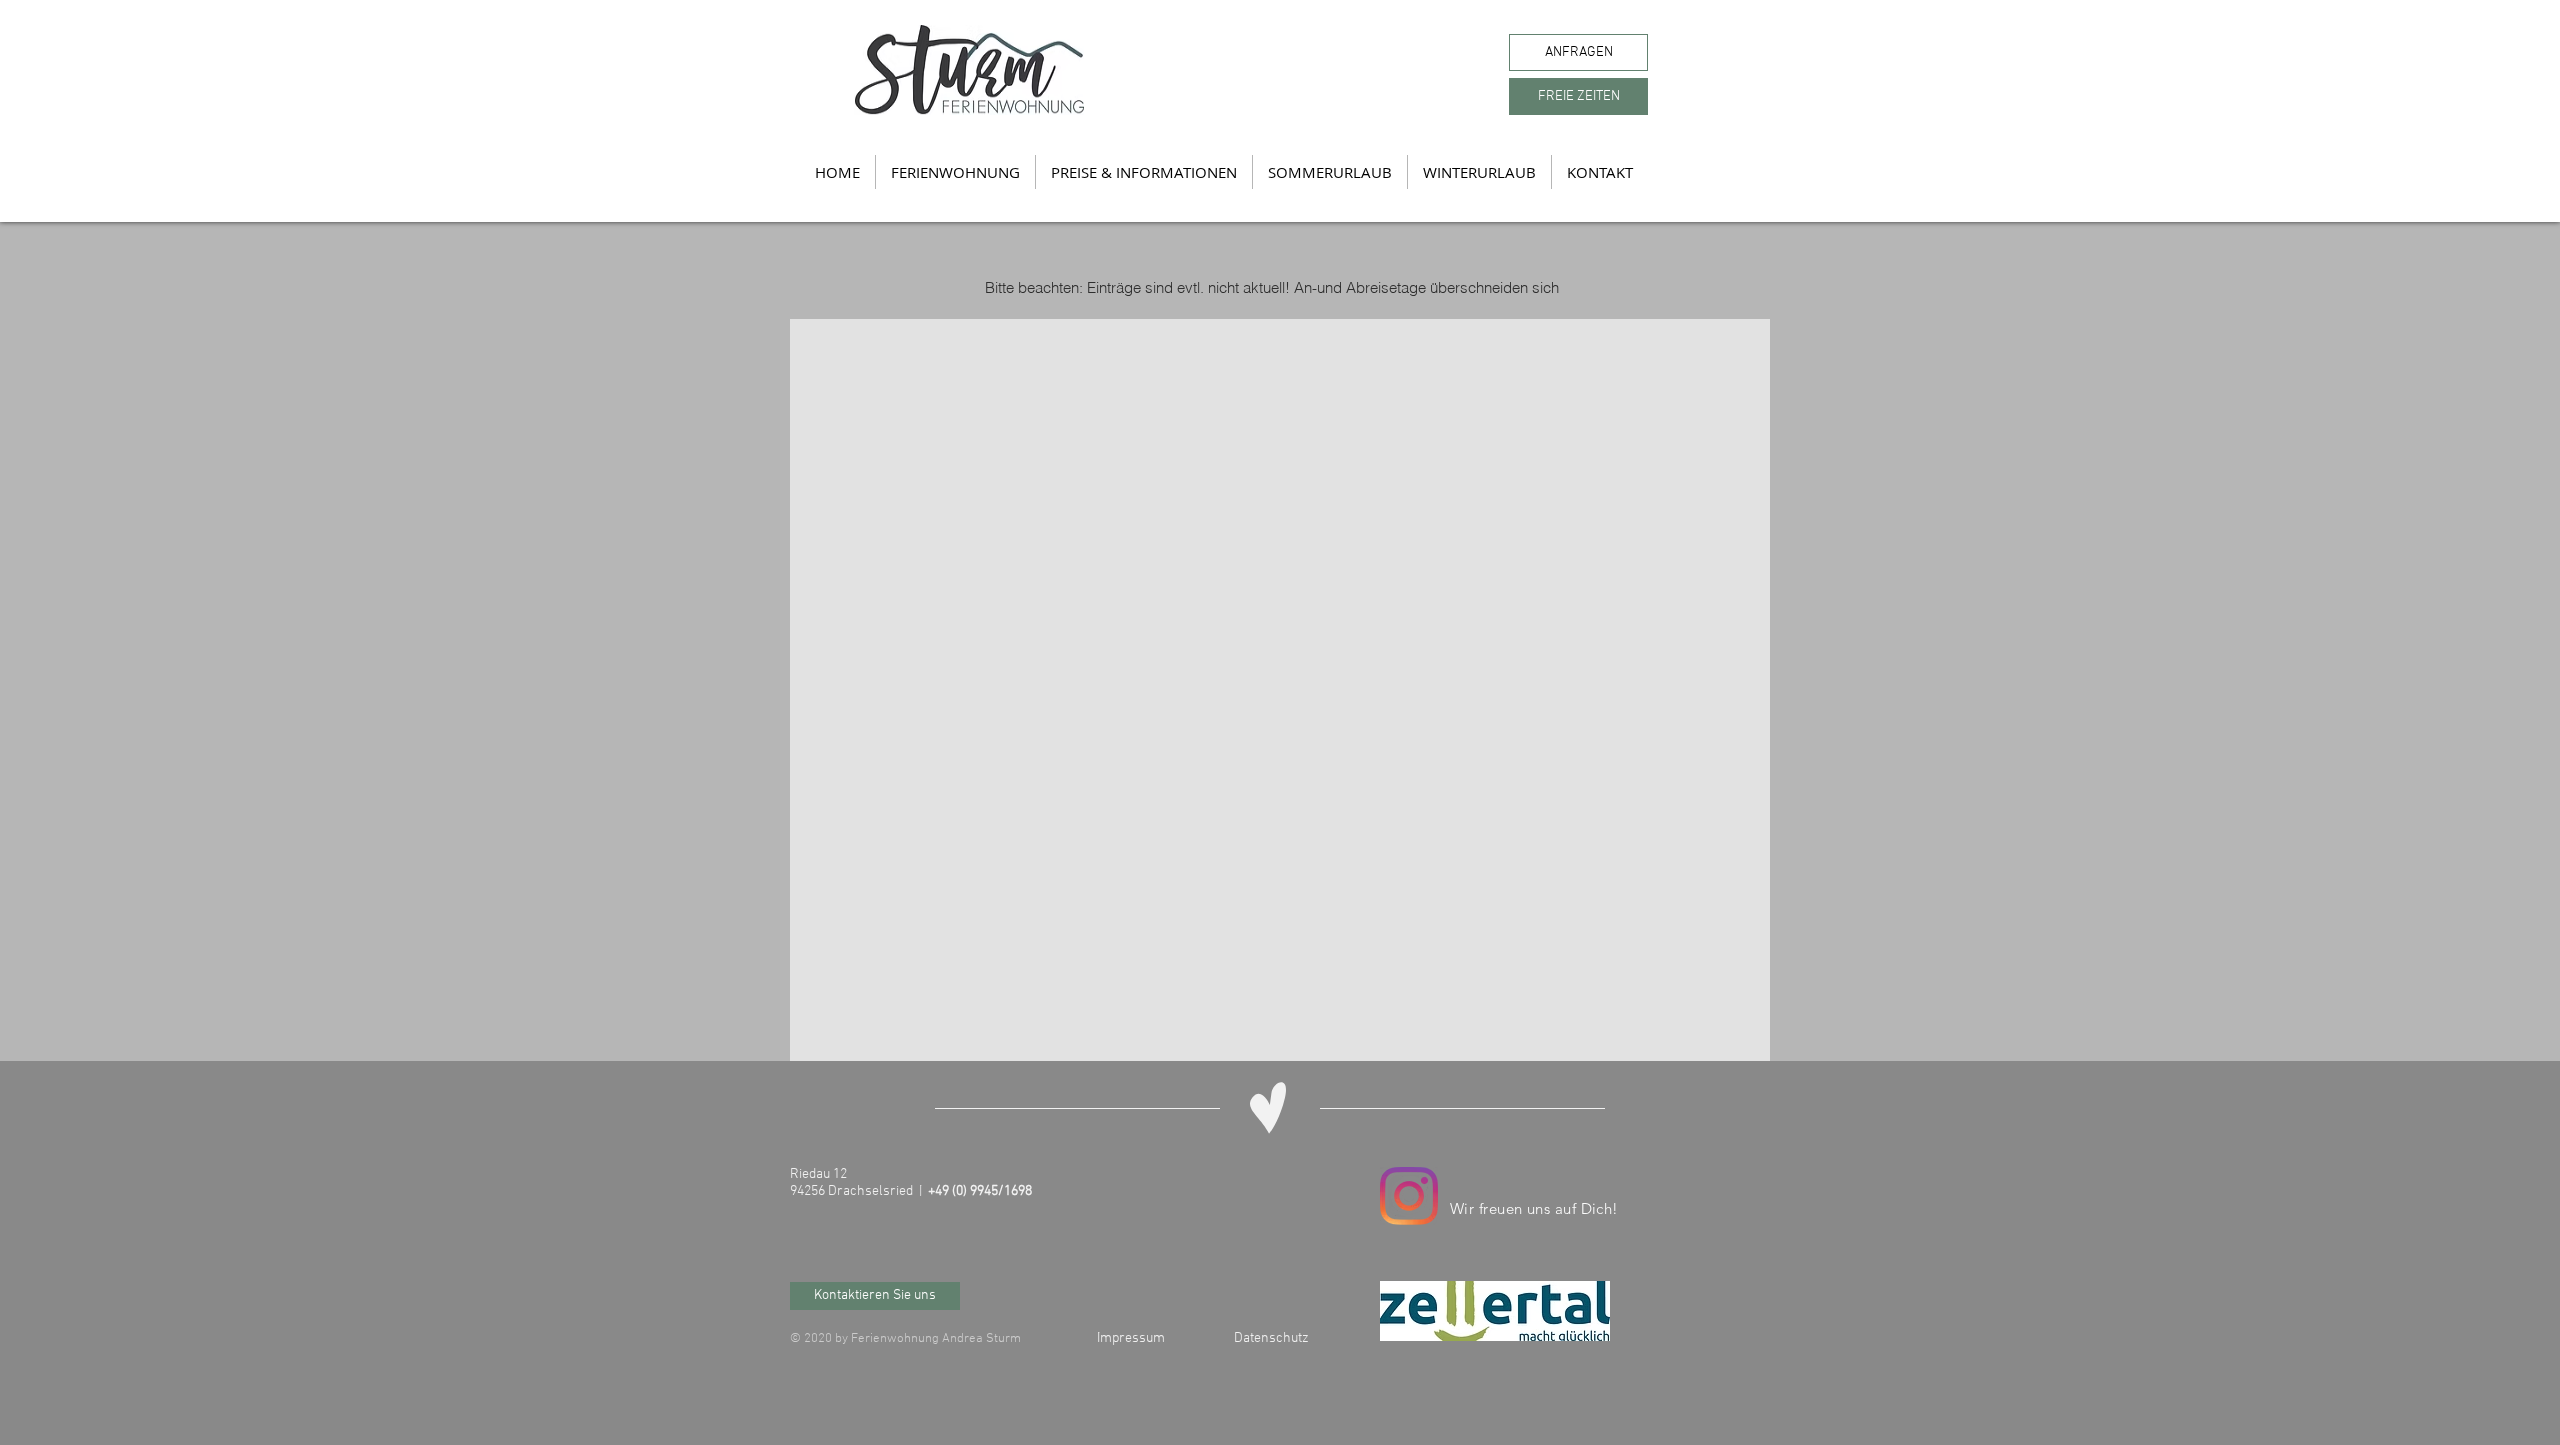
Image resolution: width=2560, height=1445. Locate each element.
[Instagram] (1409, 1196)
